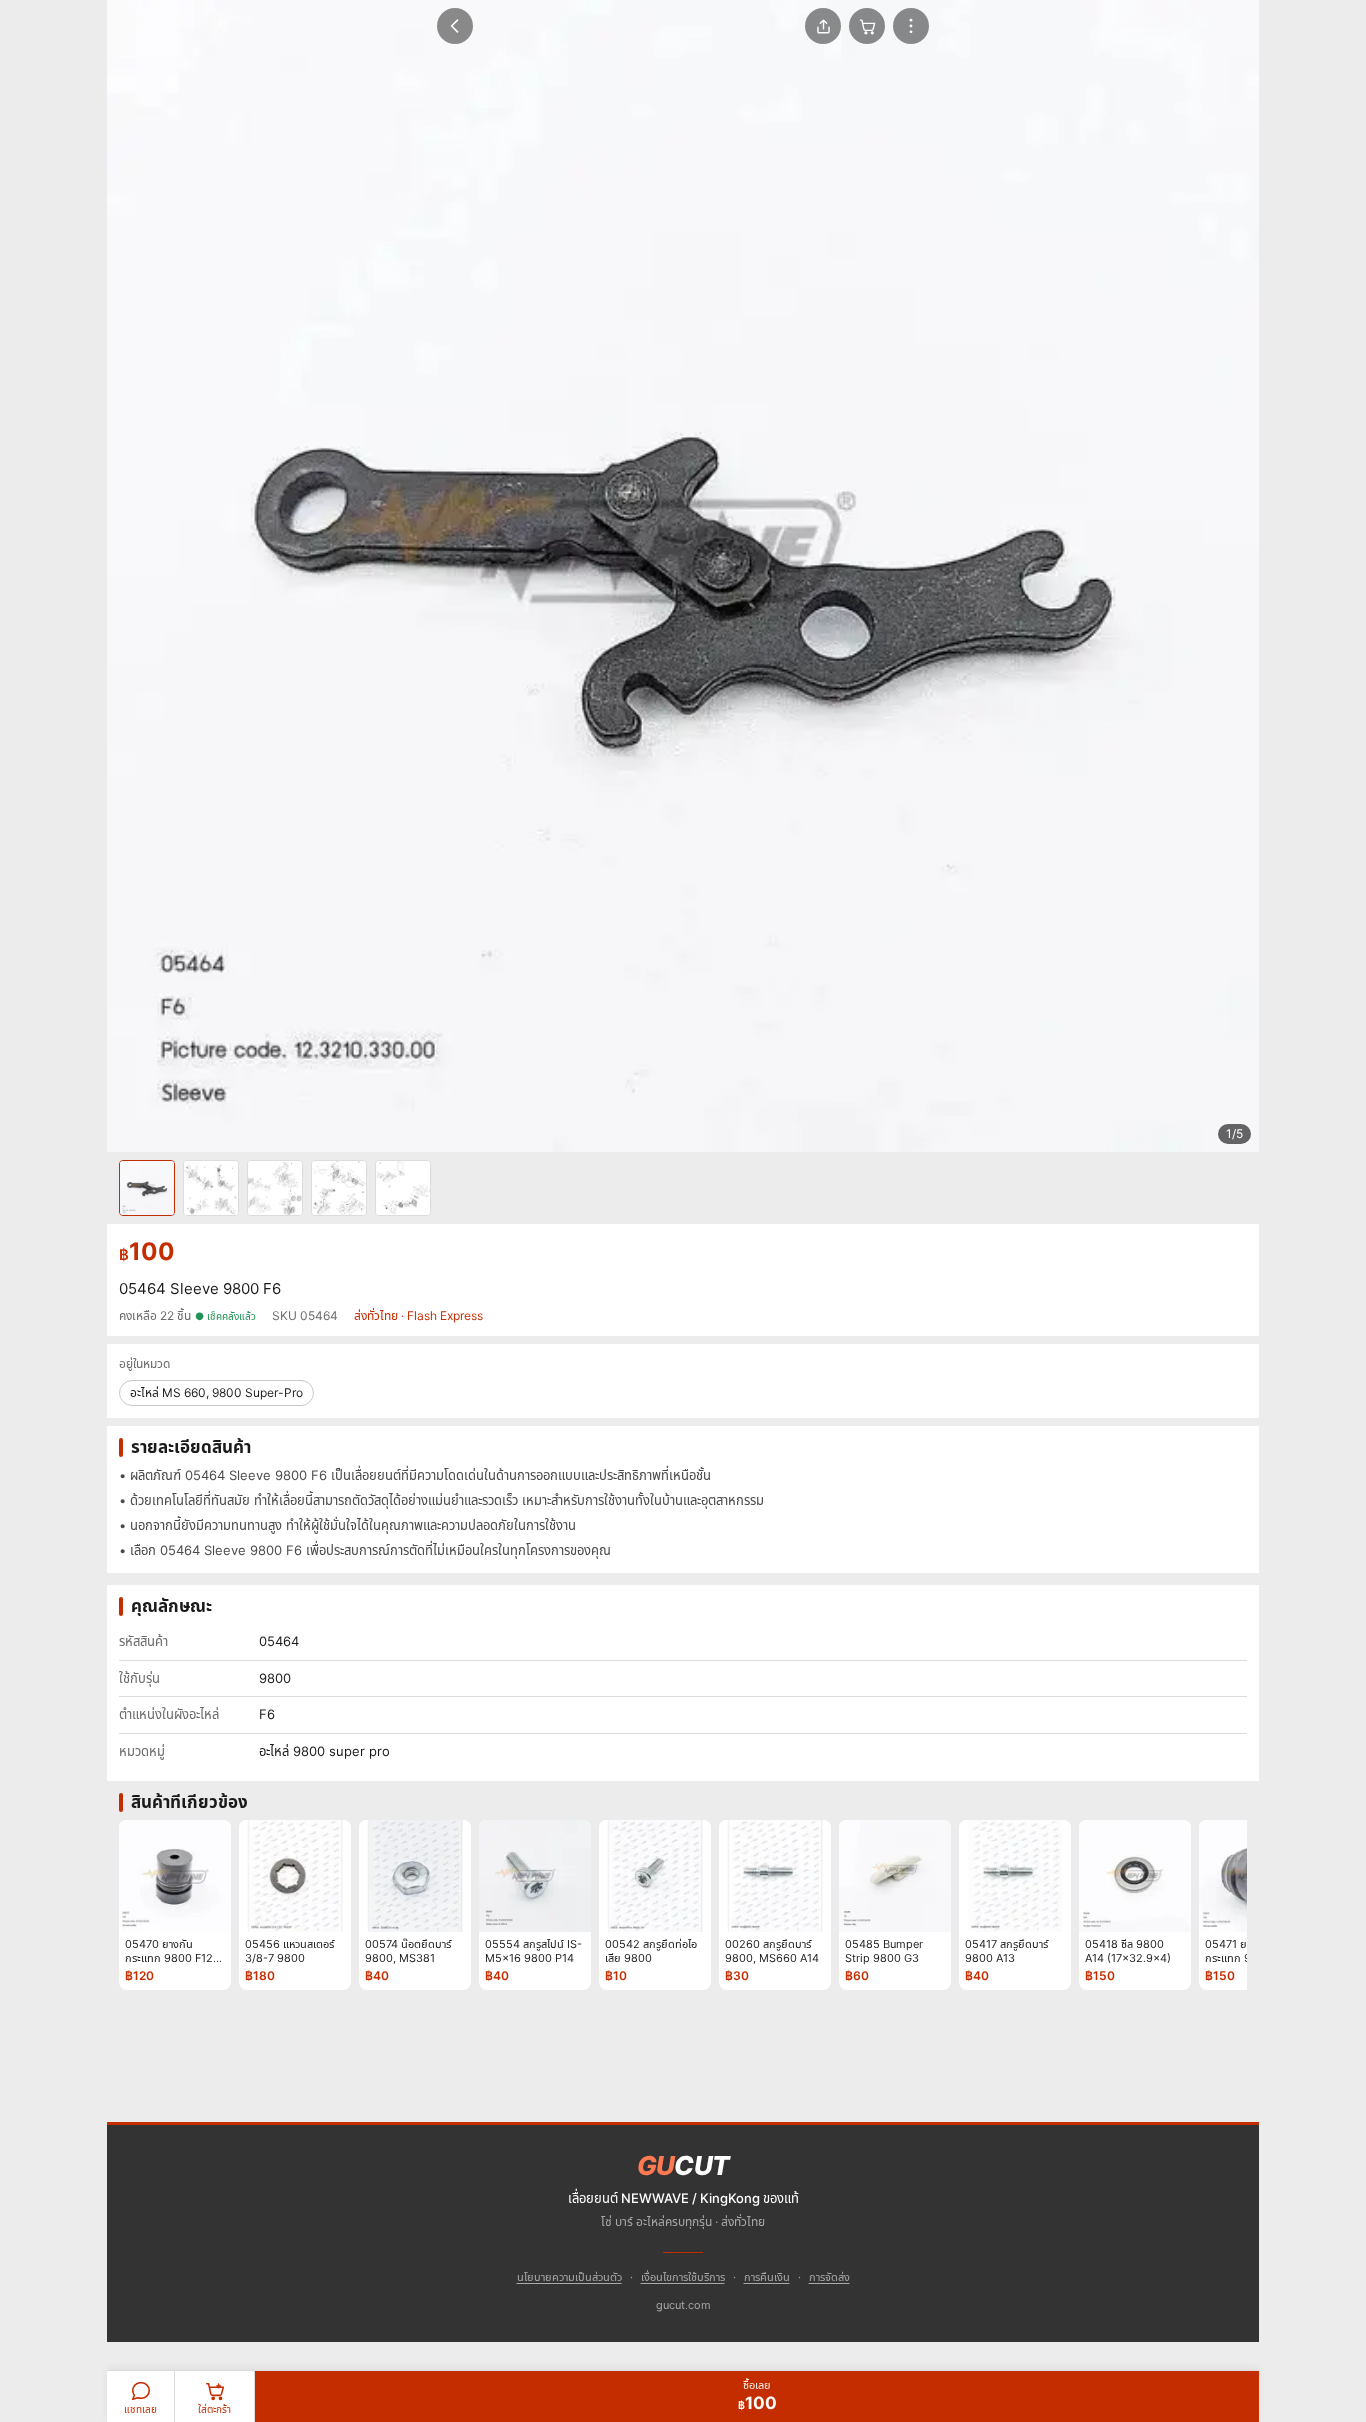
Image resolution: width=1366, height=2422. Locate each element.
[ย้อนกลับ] (455, 26)
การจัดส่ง (829, 2277)
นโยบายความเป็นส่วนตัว (569, 2277)
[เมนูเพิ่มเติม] (911, 26)
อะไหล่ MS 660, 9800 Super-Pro (216, 1392)
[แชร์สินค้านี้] (823, 26)
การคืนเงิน (767, 2277)
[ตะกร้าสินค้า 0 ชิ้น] (867, 26)
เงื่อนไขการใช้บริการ (683, 2277)
